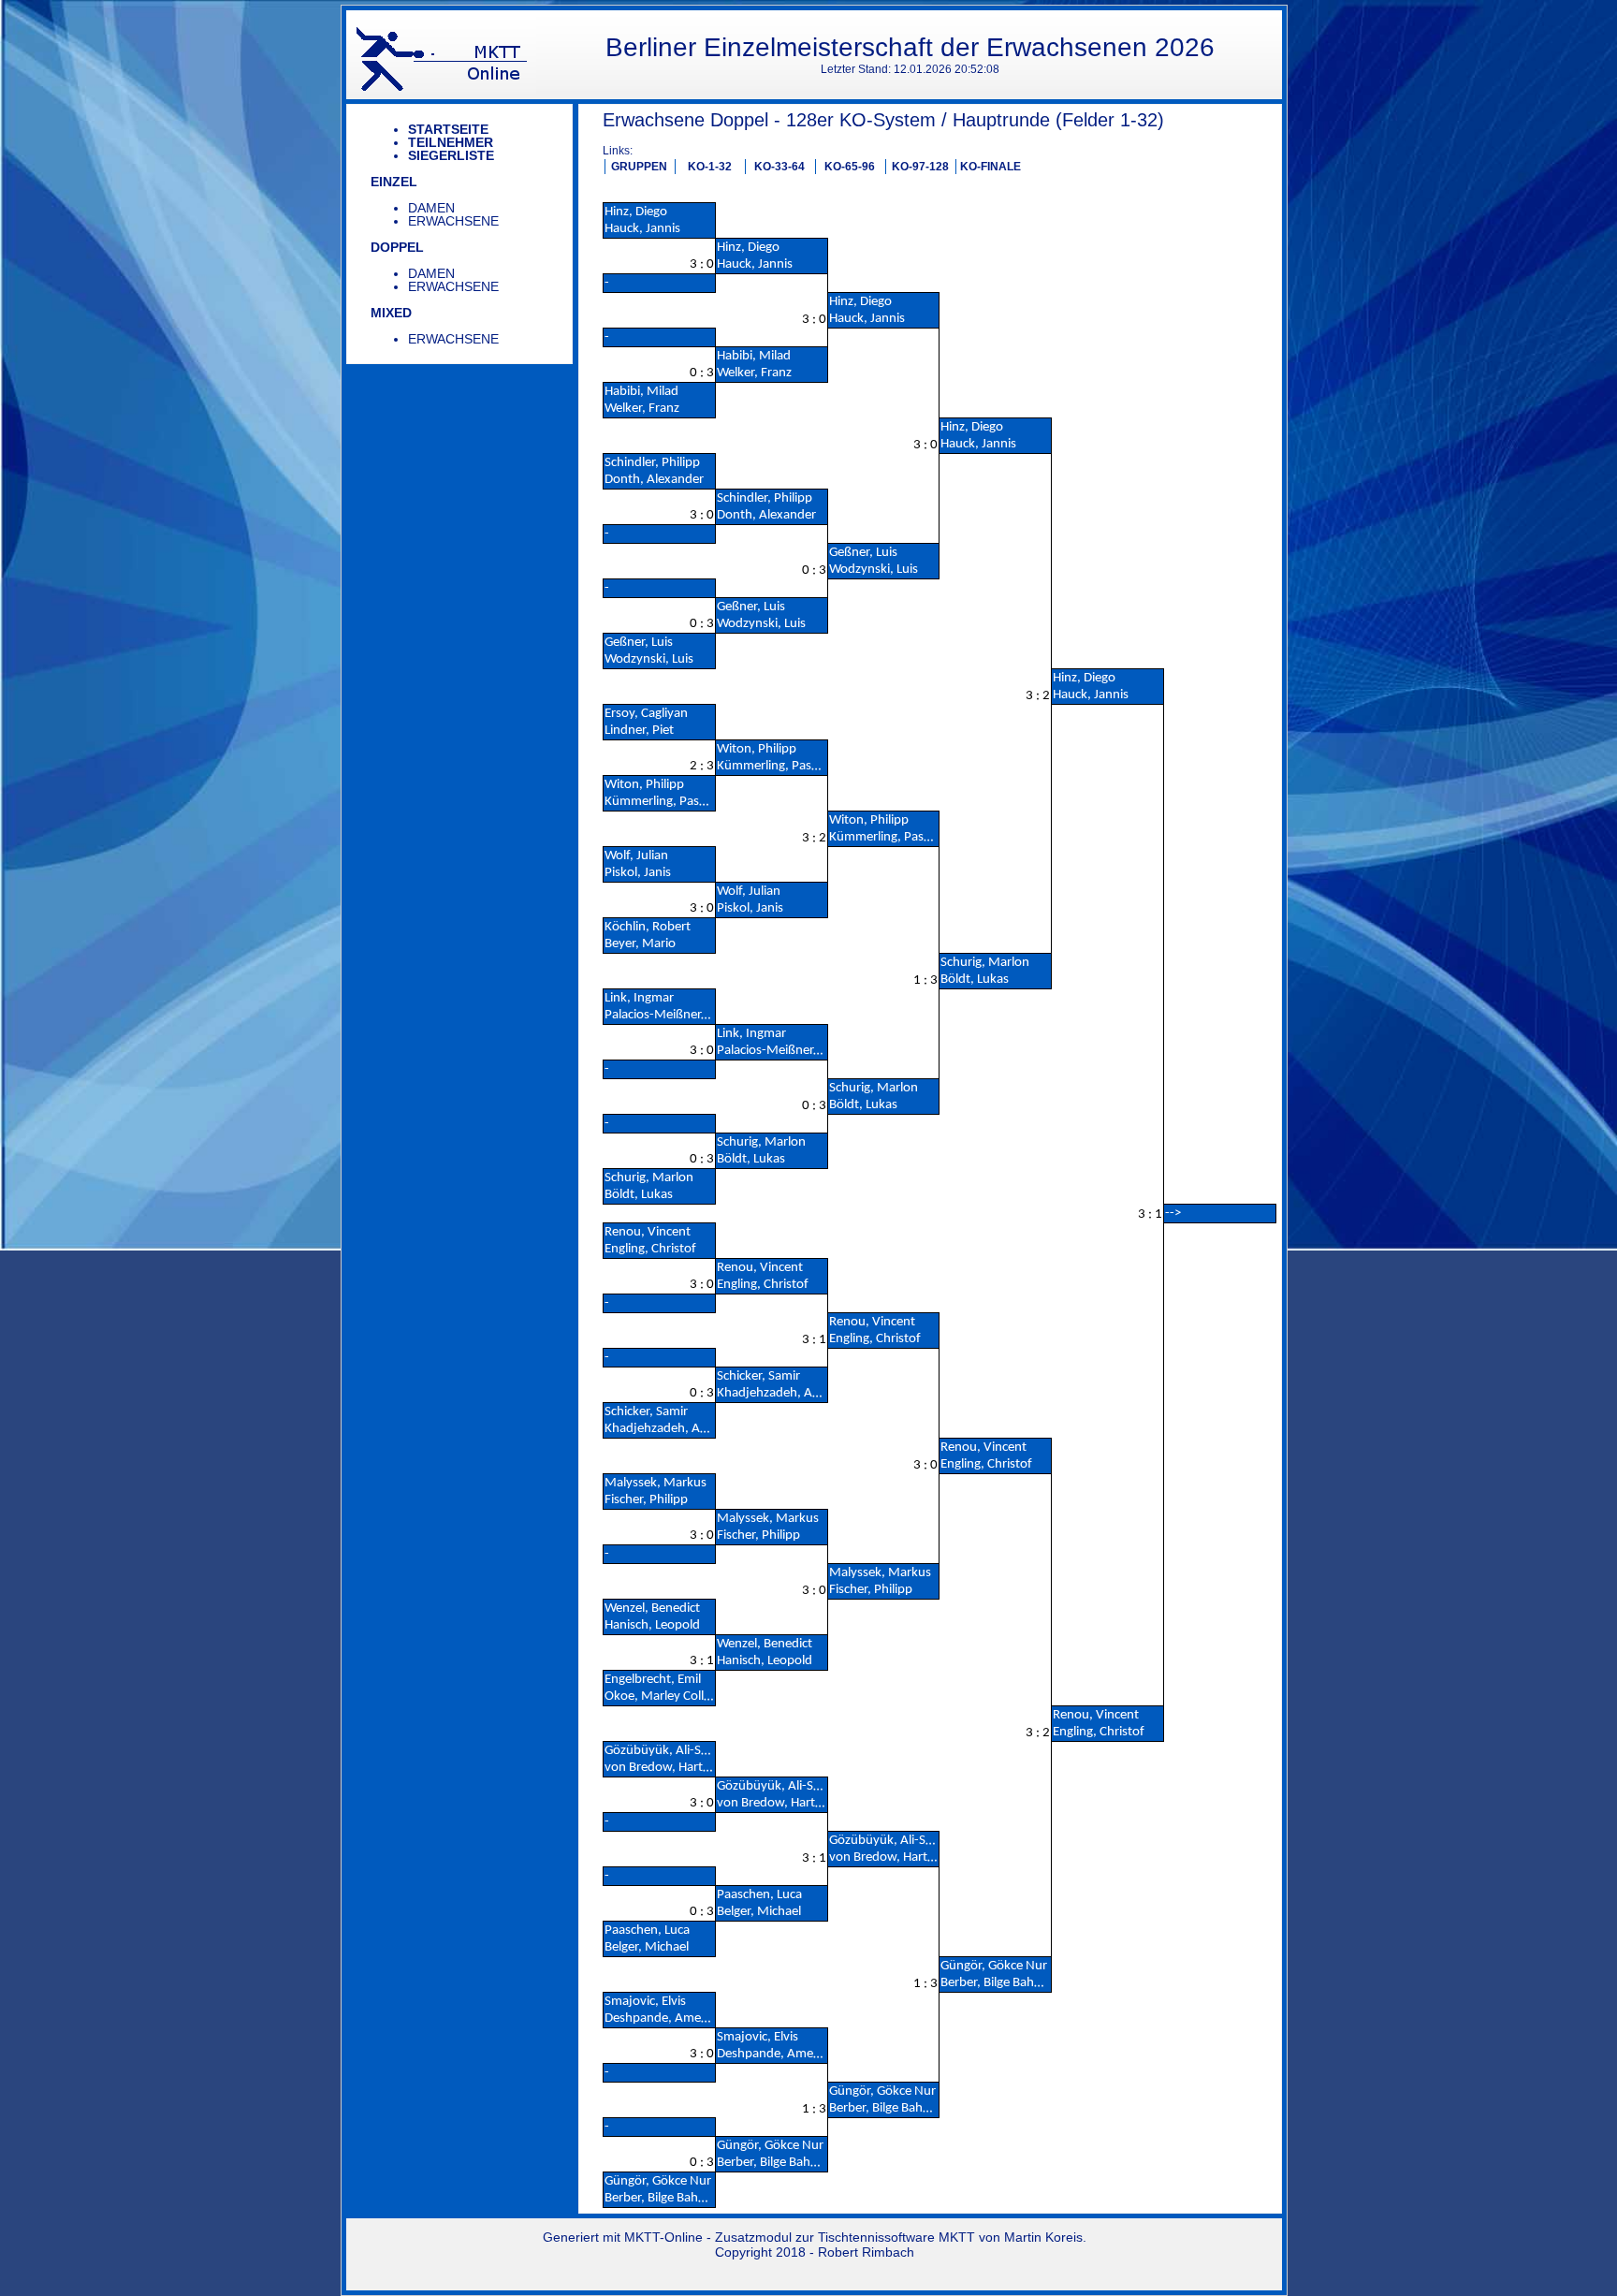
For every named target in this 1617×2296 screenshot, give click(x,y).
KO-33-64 (779, 167)
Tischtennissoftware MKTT (896, 2237)
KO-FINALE (991, 167)
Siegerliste (451, 155)
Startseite (448, 129)
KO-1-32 (710, 167)
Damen (431, 208)
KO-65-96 (850, 167)
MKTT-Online (663, 2237)
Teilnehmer (451, 142)
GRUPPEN (639, 167)
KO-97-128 (920, 167)
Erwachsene (453, 221)
